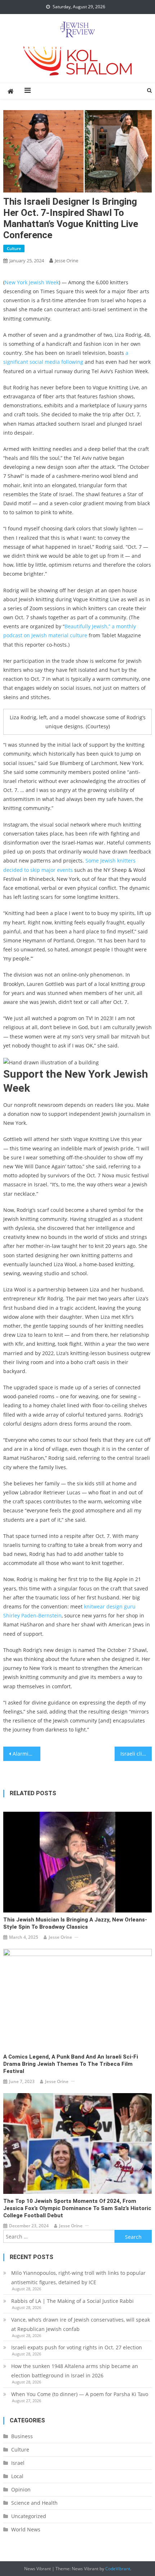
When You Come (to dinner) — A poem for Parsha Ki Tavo (80, 2394)
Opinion (21, 2489)
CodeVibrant (118, 2569)
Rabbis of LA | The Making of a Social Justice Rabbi (72, 2301)
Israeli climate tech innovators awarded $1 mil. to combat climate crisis (136, 1754)
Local (17, 2476)
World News (26, 2529)
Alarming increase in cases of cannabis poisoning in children (26, 1754)
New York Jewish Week (32, 282)
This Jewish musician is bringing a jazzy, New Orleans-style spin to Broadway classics (75, 1923)
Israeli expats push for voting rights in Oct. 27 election (77, 2347)
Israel (18, 2463)
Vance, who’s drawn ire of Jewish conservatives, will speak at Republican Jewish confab (81, 2324)
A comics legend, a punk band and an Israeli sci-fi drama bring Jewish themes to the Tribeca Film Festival (71, 2064)
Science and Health (34, 2503)
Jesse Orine (67, 261)
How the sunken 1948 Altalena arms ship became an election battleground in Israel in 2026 (75, 2371)
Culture (14, 248)
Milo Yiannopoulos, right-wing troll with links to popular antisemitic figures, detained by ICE (78, 2278)
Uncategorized (29, 2516)
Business (22, 2436)
